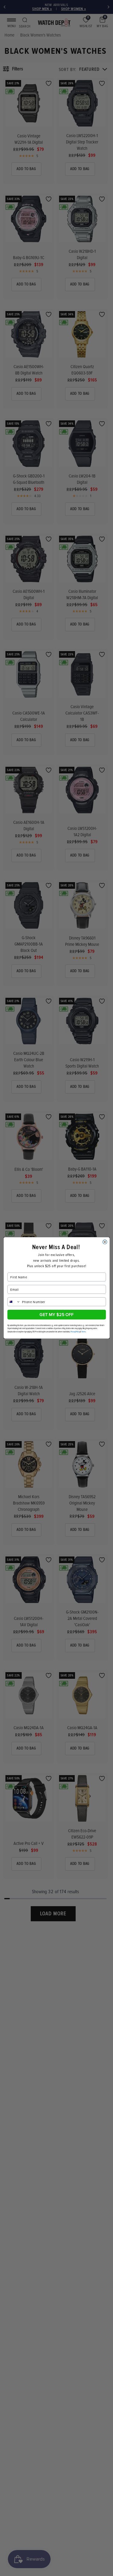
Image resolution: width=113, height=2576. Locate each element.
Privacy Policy (75, 1332)
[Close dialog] (105, 1242)
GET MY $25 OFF (56, 1315)
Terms (83, 1332)
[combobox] (14, 1302)
